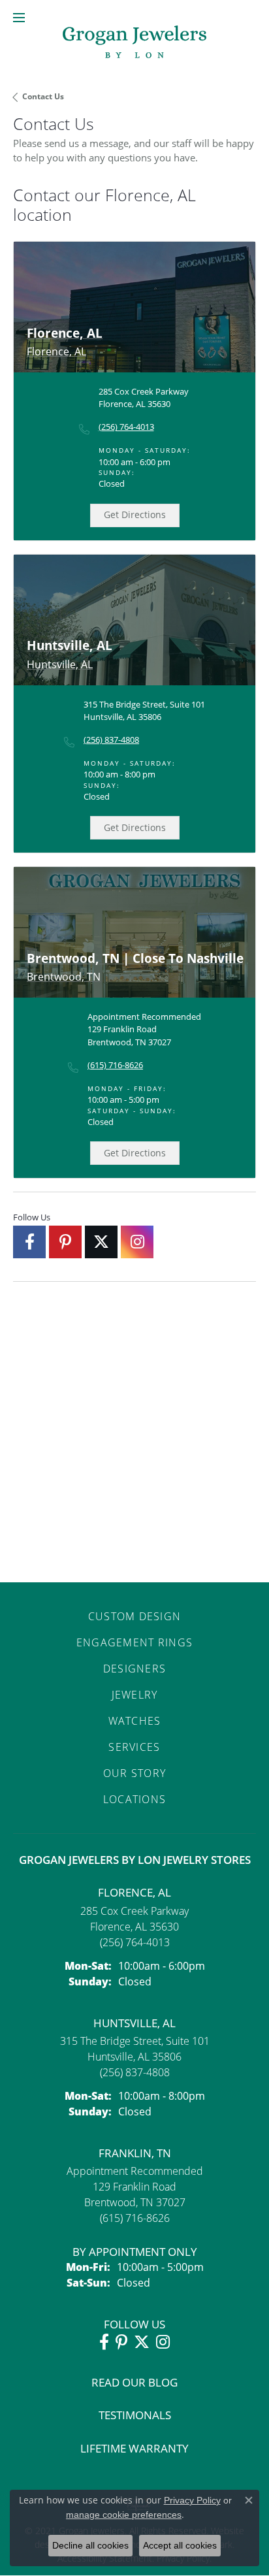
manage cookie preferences (124, 2515)
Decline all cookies (90, 2545)
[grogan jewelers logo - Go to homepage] (134, 43)
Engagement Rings (134, 1642)
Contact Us (43, 96)
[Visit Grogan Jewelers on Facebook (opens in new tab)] (29, 1242)
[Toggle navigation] (19, 18)
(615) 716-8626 (115, 1065)
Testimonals (135, 2415)
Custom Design (135, 1616)
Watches (135, 1721)
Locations (135, 1799)
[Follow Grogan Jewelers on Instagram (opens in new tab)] (137, 1242)
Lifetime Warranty (134, 2448)
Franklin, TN (135, 2153)
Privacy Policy (192, 2500)
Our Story (135, 1773)
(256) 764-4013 (126, 427)
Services (134, 1747)
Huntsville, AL (134, 2023)
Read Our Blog (134, 2382)
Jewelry (135, 1695)
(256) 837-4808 (111, 740)
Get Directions (135, 514)
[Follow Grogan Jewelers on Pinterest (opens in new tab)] (65, 1242)
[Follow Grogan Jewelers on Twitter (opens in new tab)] (101, 1242)
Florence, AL (134, 1892)
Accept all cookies (180, 2545)
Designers (135, 1669)
